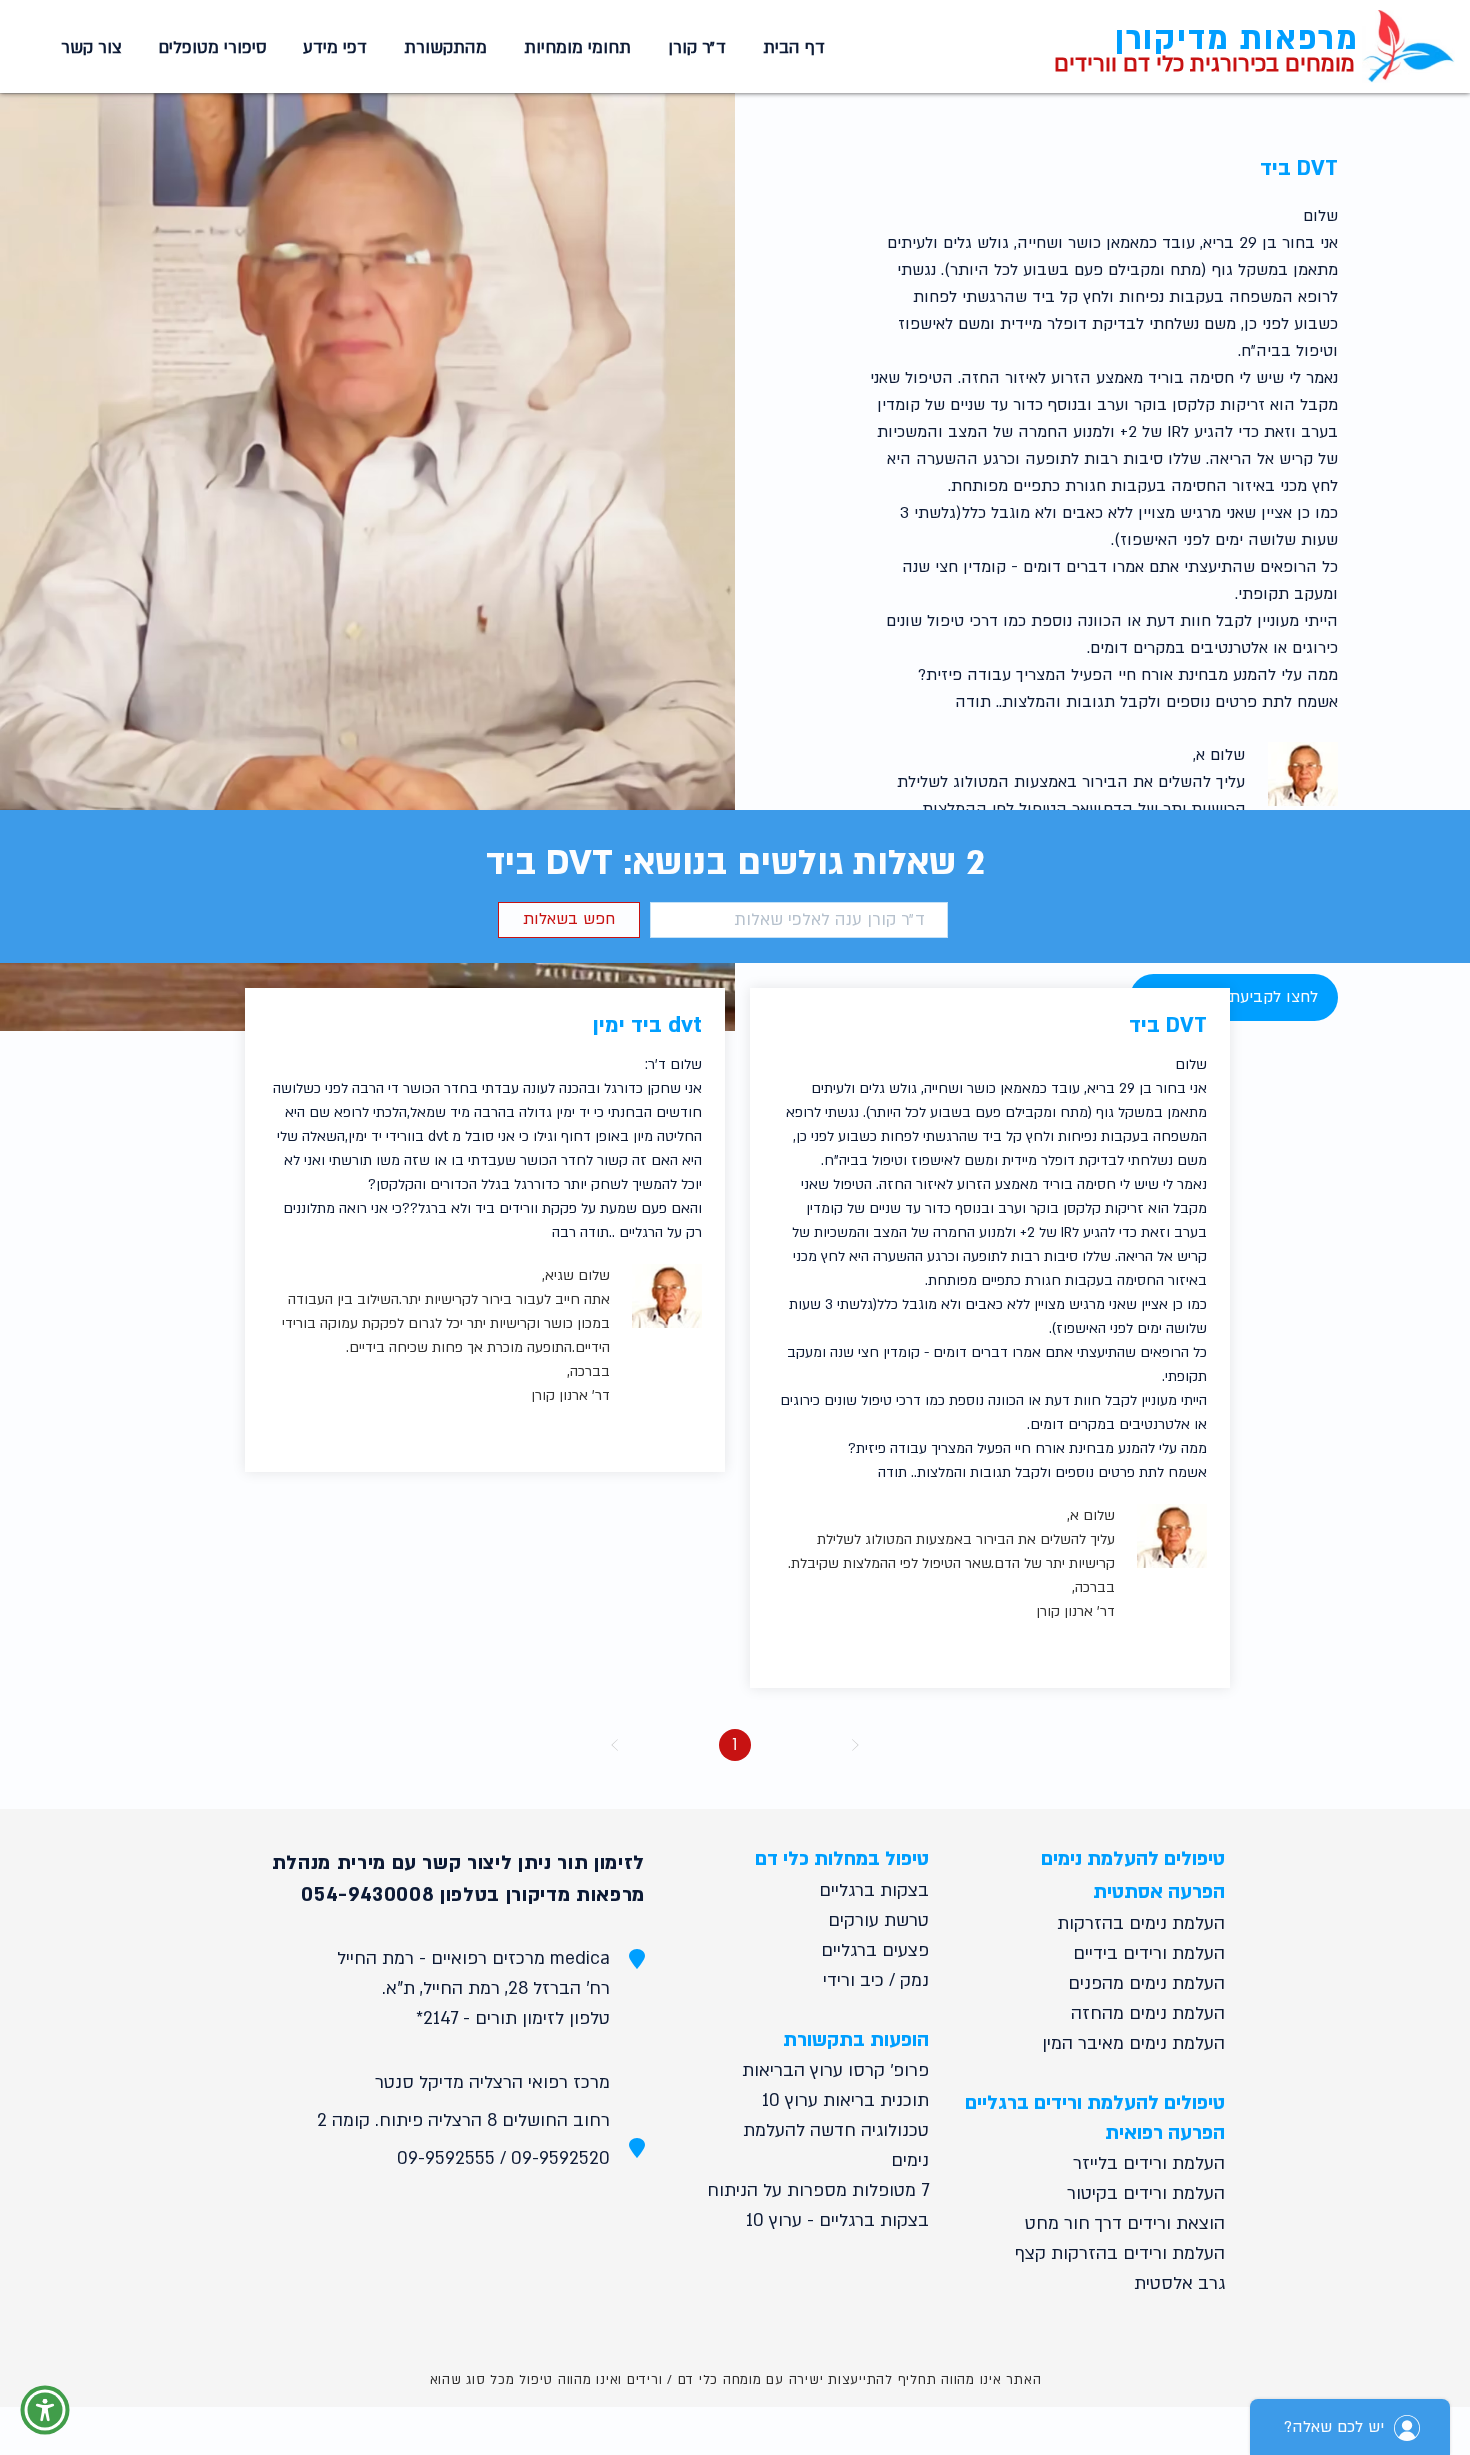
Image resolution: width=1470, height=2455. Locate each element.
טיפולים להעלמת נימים (1133, 1859)
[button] (574, 48)
